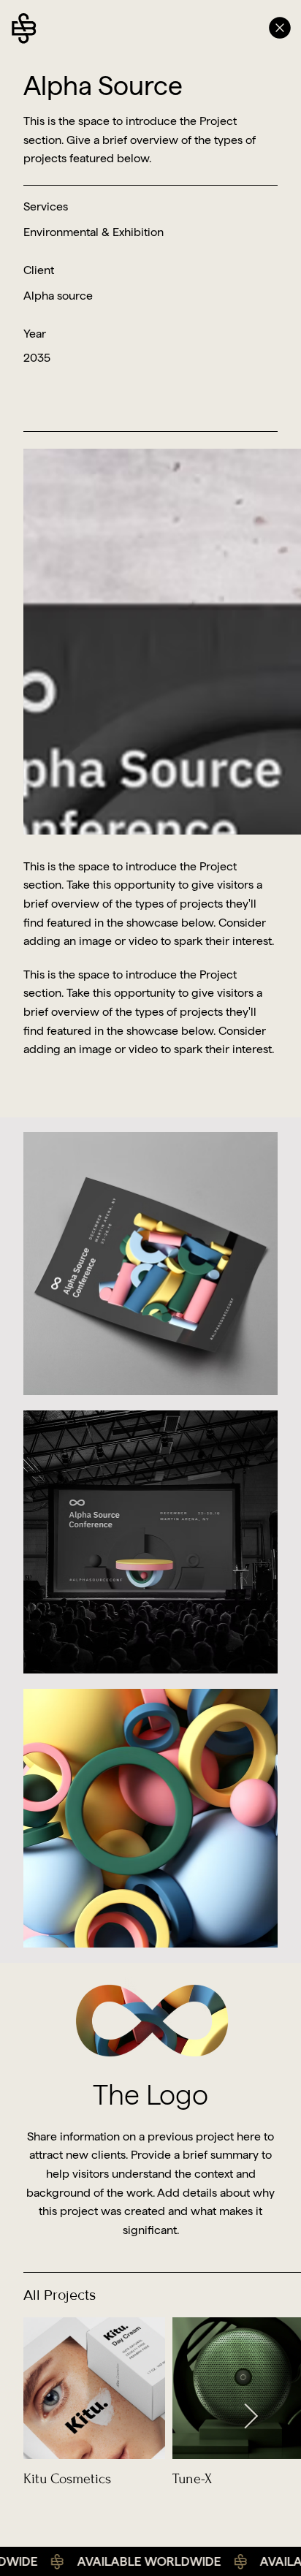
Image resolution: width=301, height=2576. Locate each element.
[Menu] (281, 28)
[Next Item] (251, 2417)
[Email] (225, 28)
